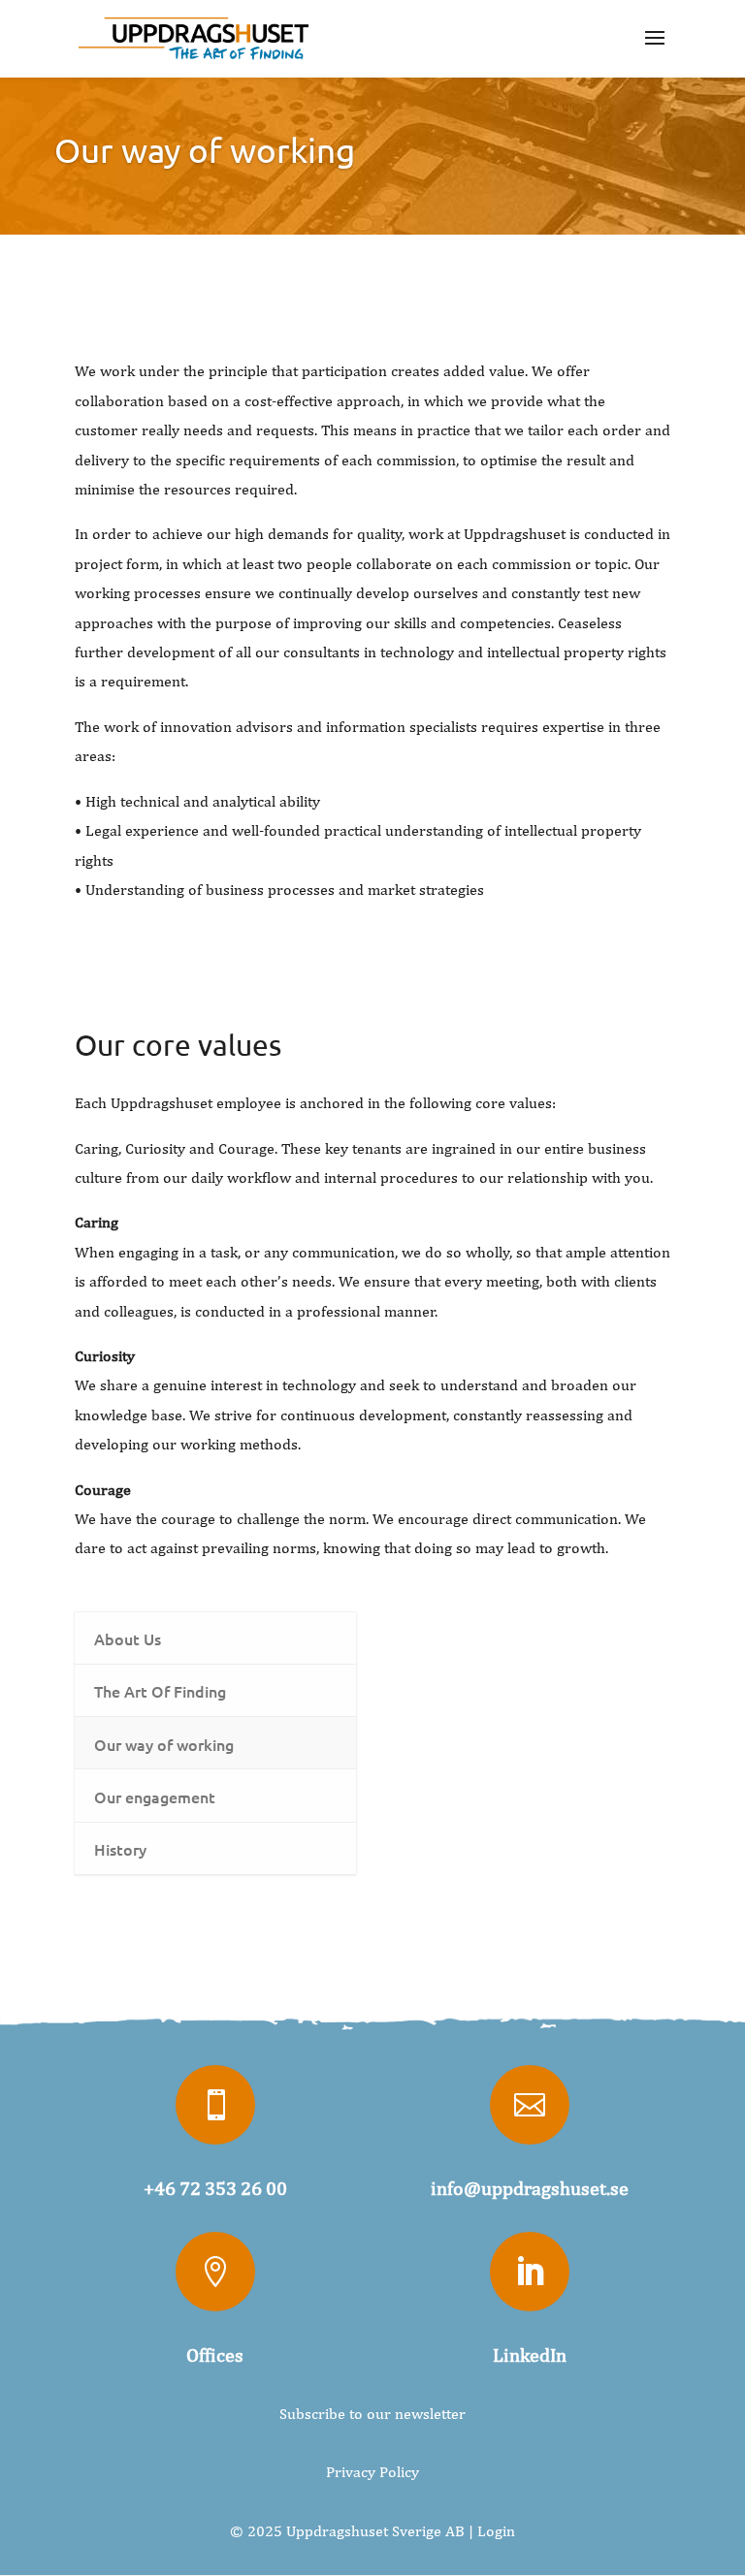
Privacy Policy (372, 2472)
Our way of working (205, 150)
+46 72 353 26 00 (215, 2188)
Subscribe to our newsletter (372, 2414)
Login (496, 2531)
